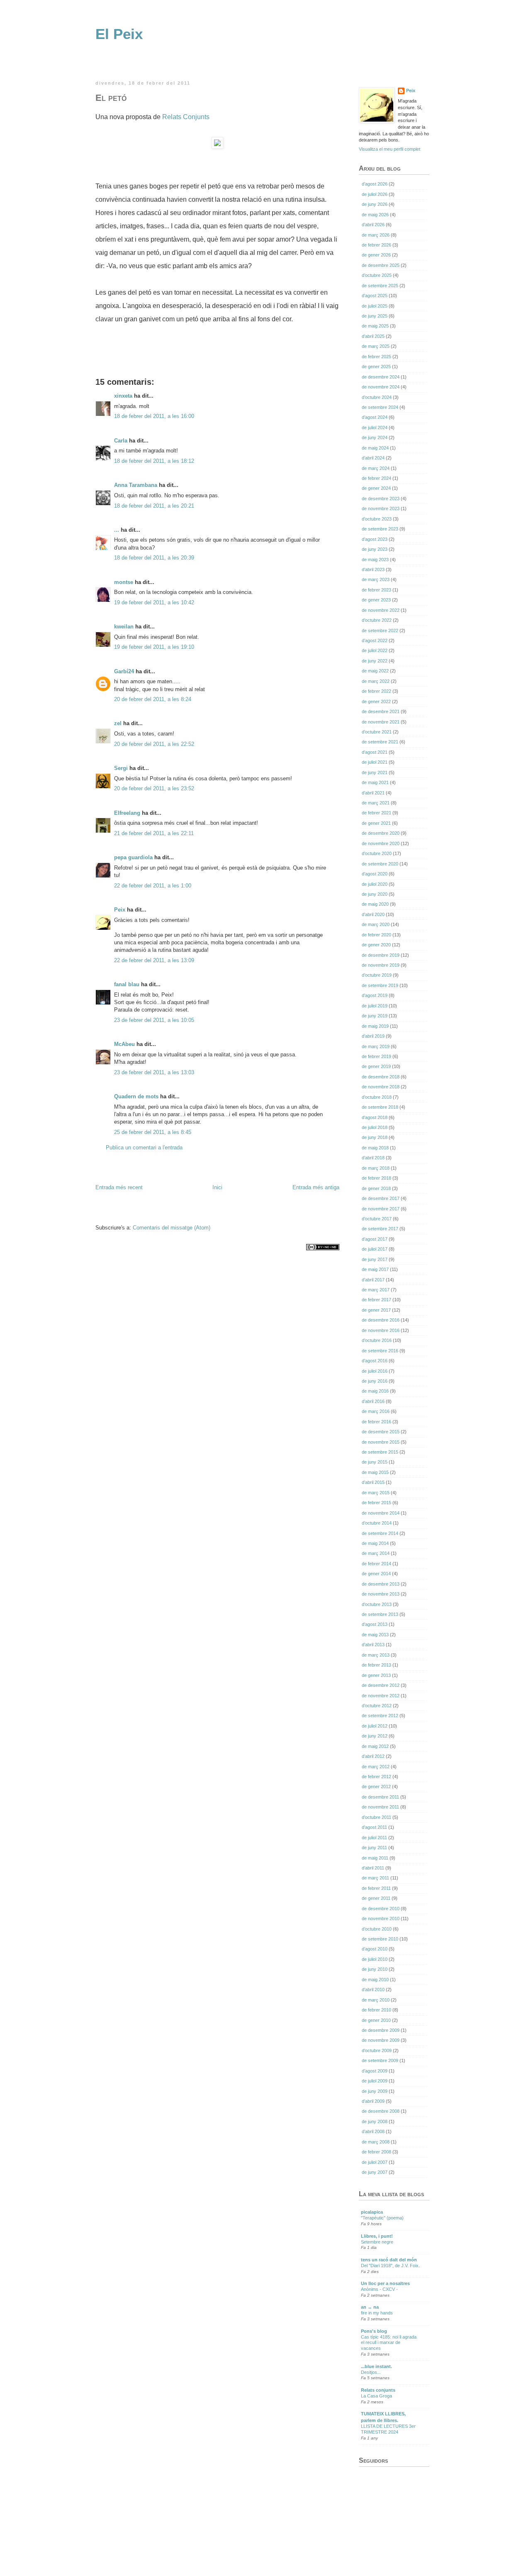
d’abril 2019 (373, 1036)
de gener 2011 (376, 1898)
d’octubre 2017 (377, 1219)
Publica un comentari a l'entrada (144, 1147)
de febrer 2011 (376, 1888)
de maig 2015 (375, 1472)
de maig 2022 (375, 671)
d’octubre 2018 (377, 1097)
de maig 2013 (375, 1635)
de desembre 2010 (381, 1909)
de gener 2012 (376, 1787)
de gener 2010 (376, 2020)
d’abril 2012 (373, 1756)
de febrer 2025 (376, 357)
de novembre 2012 (381, 1696)
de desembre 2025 (381, 265)
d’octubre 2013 (377, 1604)
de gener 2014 (376, 1574)
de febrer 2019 (376, 1056)
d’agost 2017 (375, 1239)
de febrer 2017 (376, 1300)
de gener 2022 (376, 701)
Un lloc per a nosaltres (385, 2283)
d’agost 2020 (375, 874)
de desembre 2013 (381, 1584)
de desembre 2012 (381, 1685)
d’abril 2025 (373, 336)
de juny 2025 (375, 316)
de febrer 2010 (376, 2010)
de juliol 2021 (375, 762)
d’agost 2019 (375, 995)
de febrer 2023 (376, 590)
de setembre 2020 (380, 864)
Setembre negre (377, 2242)
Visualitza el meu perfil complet (390, 149)
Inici (217, 1187)
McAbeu (124, 1044)
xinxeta (123, 396)
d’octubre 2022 (377, 620)
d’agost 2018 (375, 1117)
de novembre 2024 (381, 387)
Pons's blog (374, 2331)
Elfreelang (127, 813)
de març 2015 (376, 1493)
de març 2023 (376, 579)
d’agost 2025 (375, 296)
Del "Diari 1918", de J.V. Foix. (390, 2266)
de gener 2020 (376, 945)
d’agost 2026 (375, 184)
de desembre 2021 (381, 711)
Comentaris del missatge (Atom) (172, 1228)
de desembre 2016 (381, 1320)
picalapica (372, 2212)
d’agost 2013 (375, 1624)
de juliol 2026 (375, 194)
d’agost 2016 (375, 1361)
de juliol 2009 (375, 2081)
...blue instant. (376, 2366)
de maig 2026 (375, 215)
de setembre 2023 (380, 529)
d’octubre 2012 (377, 1706)
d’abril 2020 (373, 914)
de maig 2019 (375, 1026)
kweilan (124, 627)
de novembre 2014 (381, 1513)
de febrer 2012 (376, 1777)
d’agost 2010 (375, 1949)
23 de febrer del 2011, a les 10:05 (154, 1020)
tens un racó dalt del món (389, 2260)
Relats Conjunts (186, 117)
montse (124, 582)
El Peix (119, 34)
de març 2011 (375, 1878)
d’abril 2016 (373, 1401)
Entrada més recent (119, 1187)
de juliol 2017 (375, 1249)
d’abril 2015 (373, 1482)
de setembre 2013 (380, 1614)
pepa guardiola (133, 857)
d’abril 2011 (373, 1868)
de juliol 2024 (375, 428)
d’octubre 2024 (377, 397)
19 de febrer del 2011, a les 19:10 (154, 647)
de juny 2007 (375, 2172)
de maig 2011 (375, 1858)
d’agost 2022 (375, 640)
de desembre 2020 (381, 833)
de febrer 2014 (376, 1564)
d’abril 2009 (373, 2101)
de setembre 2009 (380, 2060)
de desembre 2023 (381, 499)
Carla (121, 441)
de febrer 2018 (376, 1178)
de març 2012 (376, 1767)
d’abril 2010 (373, 1989)
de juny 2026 (375, 204)
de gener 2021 (376, 823)
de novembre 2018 (381, 1087)
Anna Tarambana (136, 485)
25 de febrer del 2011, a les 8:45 (153, 1132)
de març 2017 (376, 1290)
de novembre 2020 (381, 843)
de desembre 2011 (380, 1797)
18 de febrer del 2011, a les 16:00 (154, 416)
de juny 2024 (375, 437)
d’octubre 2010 (377, 1929)
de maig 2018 (375, 1148)
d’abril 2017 (373, 1280)
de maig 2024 (375, 448)
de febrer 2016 (376, 1422)
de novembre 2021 (381, 722)
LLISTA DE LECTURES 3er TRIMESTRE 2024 (388, 2429)
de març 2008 (376, 2142)
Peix (120, 910)
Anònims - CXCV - (379, 2289)
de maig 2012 (375, 1746)
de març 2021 (376, 803)
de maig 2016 (375, 1391)
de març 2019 (376, 1046)
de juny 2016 (375, 1381)
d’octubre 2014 (377, 1523)
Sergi (121, 768)
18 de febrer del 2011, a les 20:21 (154, 506)
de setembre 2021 (380, 742)
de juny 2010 (375, 1969)
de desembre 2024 (381, 377)
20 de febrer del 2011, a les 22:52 (154, 744)
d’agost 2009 (375, 2071)
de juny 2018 (375, 1137)
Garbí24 (124, 671)
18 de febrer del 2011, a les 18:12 (154, 461)
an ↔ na (370, 2307)
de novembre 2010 (381, 1919)
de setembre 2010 (380, 1939)
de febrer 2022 (376, 691)
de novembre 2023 (381, 508)
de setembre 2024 (380, 407)
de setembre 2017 (380, 1229)
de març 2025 (376, 346)
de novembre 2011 (380, 1807)
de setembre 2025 (380, 286)
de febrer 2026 (376, 245)
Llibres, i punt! (377, 2236)
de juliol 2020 (375, 884)
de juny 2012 (375, 1736)
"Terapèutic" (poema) (382, 2218)
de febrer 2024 (376, 478)
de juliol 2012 (375, 1726)
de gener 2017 (376, 1310)
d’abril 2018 (373, 1158)
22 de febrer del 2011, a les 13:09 (154, 960)
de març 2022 (376, 681)
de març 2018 (376, 1168)
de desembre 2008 (381, 2111)
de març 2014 (376, 1553)
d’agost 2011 (374, 1827)
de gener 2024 (376, 488)
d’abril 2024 (373, 458)
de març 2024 (376, 468)
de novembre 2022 (381, 610)
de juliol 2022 (375, 650)
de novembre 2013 (381, 1594)
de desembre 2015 (381, 1432)
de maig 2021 (375, 782)
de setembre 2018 (380, 1107)
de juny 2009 (375, 2091)
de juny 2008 (375, 2121)
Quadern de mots (136, 1096)
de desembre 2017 (381, 1198)
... (117, 530)
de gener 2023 (376, 600)
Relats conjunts (378, 2390)
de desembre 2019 (381, 955)
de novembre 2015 (381, 1442)
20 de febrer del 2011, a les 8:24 (153, 699)
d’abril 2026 (373, 225)
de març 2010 (376, 2000)
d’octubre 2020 (377, 853)
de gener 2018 (376, 1188)
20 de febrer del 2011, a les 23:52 (154, 788)
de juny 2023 (375, 549)
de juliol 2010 (375, 1959)
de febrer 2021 (376, 813)
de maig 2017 (375, 1269)
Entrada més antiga (316, 1187)
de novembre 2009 (381, 2040)
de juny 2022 (375, 661)
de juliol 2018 (375, 1127)
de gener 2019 (376, 1066)
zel (118, 723)
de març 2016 (376, 1411)
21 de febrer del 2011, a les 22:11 (154, 833)
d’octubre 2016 (377, 1340)
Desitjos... (371, 2372)
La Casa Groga (376, 2396)
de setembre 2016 (380, 1351)
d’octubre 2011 (376, 1817)
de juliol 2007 (375, 2162)
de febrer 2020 (376, 935)
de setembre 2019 (380, 985)
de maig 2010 (375, 1980)
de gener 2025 (376, 367)
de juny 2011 (374, 1848)
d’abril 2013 (373, 1645)
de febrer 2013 (376, 1665)
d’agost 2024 (375, 417)
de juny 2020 (375, 894)
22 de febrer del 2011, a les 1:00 (153, 886)
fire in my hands (377, 2313)
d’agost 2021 (375, 752)
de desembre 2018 (381, 1077)
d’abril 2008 (373, 2131)
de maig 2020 (375, 904)
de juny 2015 (375, 1462)
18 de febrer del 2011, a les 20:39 (154, 558)
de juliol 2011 (374, 1838)
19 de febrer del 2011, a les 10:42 (154, 602)
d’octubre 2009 (377, 2051)
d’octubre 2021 (377, 732)
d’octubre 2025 (377, 275)
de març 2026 (376, 235)
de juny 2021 (375, 772)
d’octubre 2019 (377, 975)
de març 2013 (376, 1655)
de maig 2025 (375, 326)
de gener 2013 (376, 1675)
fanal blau (127, 984)
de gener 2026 (376, 255)
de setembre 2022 (380, 631)
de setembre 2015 (380, 1452)
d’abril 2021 (373, 793)
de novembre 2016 (381, 1330)
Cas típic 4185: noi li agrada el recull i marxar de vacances (389, 2343)
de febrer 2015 (376, 1503)
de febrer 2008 (376, 2152)
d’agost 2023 (375, 539)
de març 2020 (376, 924)
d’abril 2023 (373, 569)
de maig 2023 (375, 560)
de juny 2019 (375, 1016)
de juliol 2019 (375, 1006)
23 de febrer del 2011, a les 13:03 (154, 1072)
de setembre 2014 (380, 1533)
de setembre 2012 (380, 1716)
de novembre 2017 (381, 1209)
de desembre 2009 (381, 2030)
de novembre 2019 (381, 965)
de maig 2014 (375, 1543)
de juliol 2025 (375, 306)
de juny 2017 (375, 1259)
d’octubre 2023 (377, 519)
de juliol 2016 (375, 1371)
